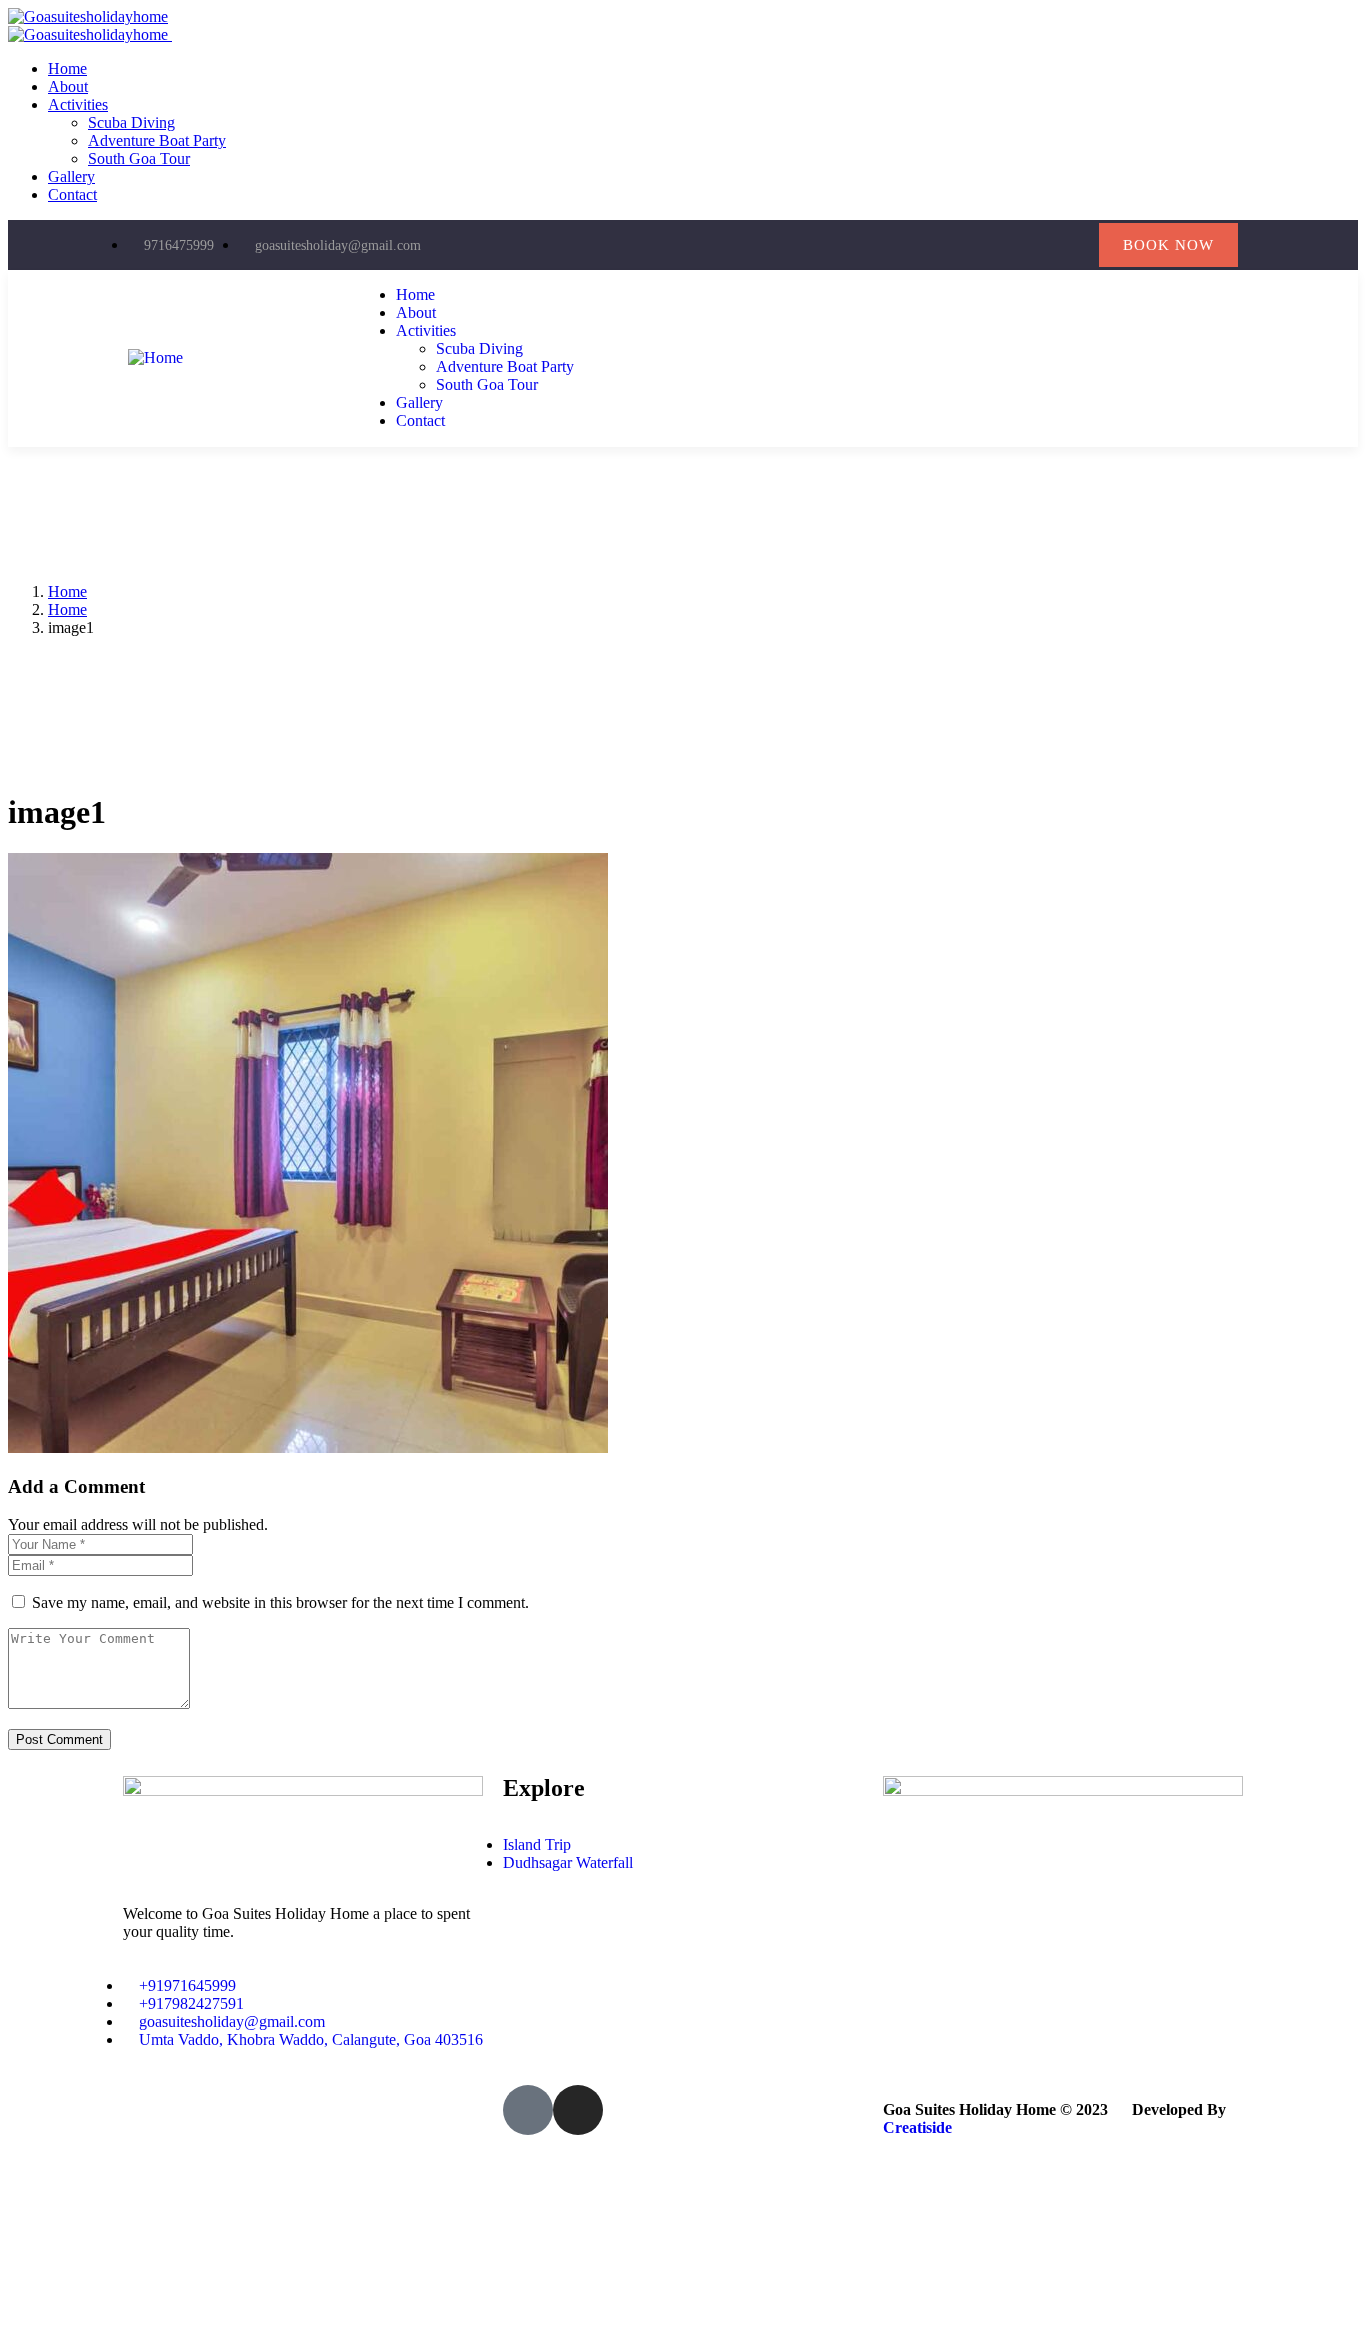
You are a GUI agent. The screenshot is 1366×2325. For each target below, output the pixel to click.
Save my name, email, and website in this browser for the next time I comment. (280, 1602)
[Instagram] (1032, 245)
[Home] (155, 357)
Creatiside (917, 2127)
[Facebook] (992, 245)
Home (67, 591)
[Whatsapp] (1073, 245)
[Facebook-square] (528, 2110)
